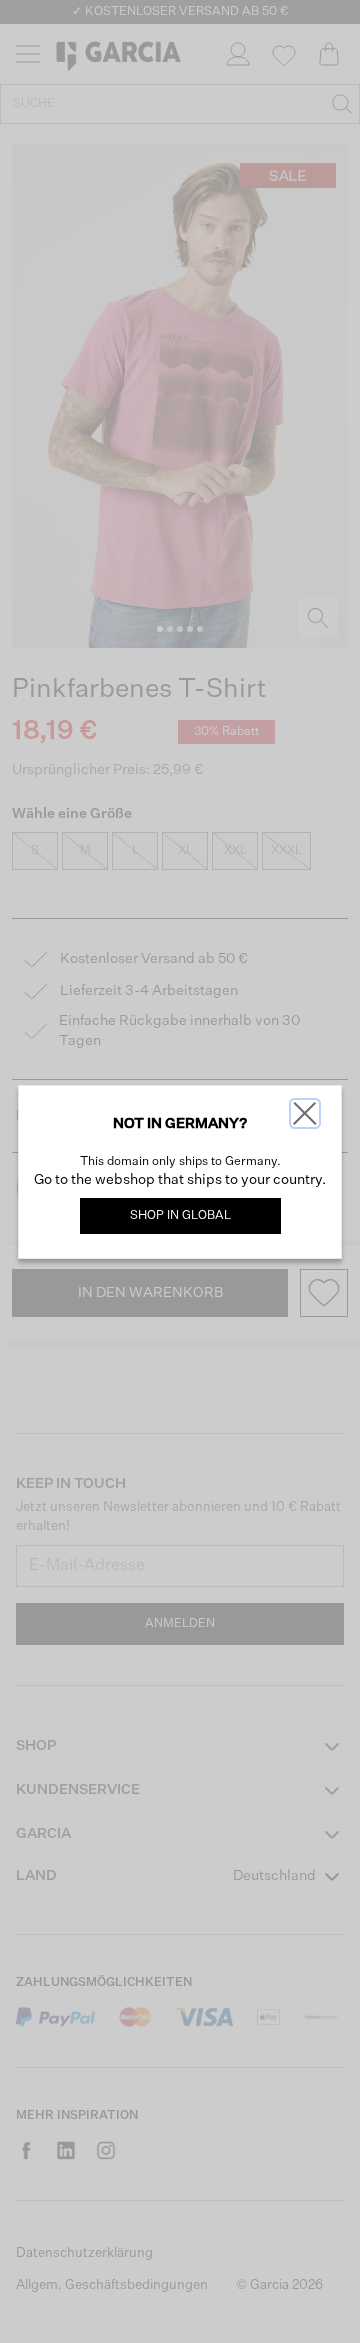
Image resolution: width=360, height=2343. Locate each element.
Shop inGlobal (180, 1216)
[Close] (305, 1113)
